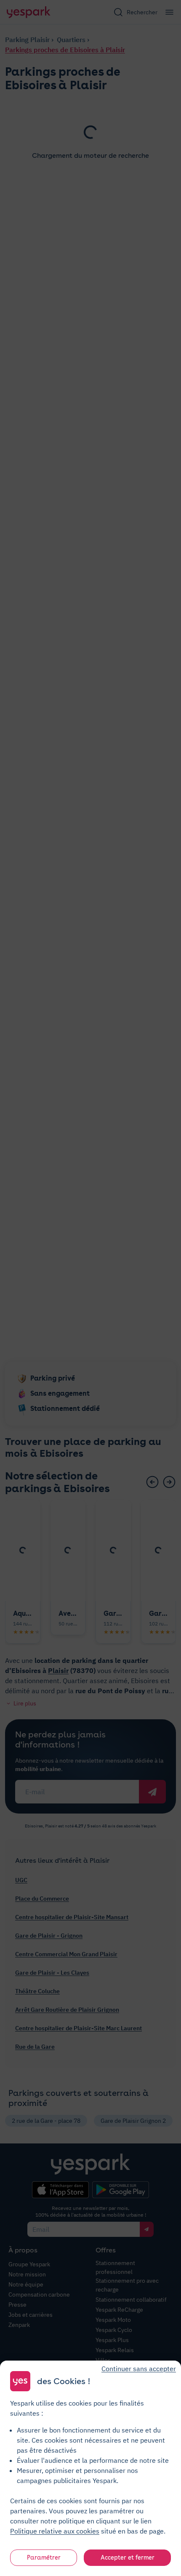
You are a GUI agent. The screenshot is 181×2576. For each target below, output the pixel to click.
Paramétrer (44, 2557)
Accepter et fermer (128, 2557)
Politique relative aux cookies (55, 2531)
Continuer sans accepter (139, 2369)
